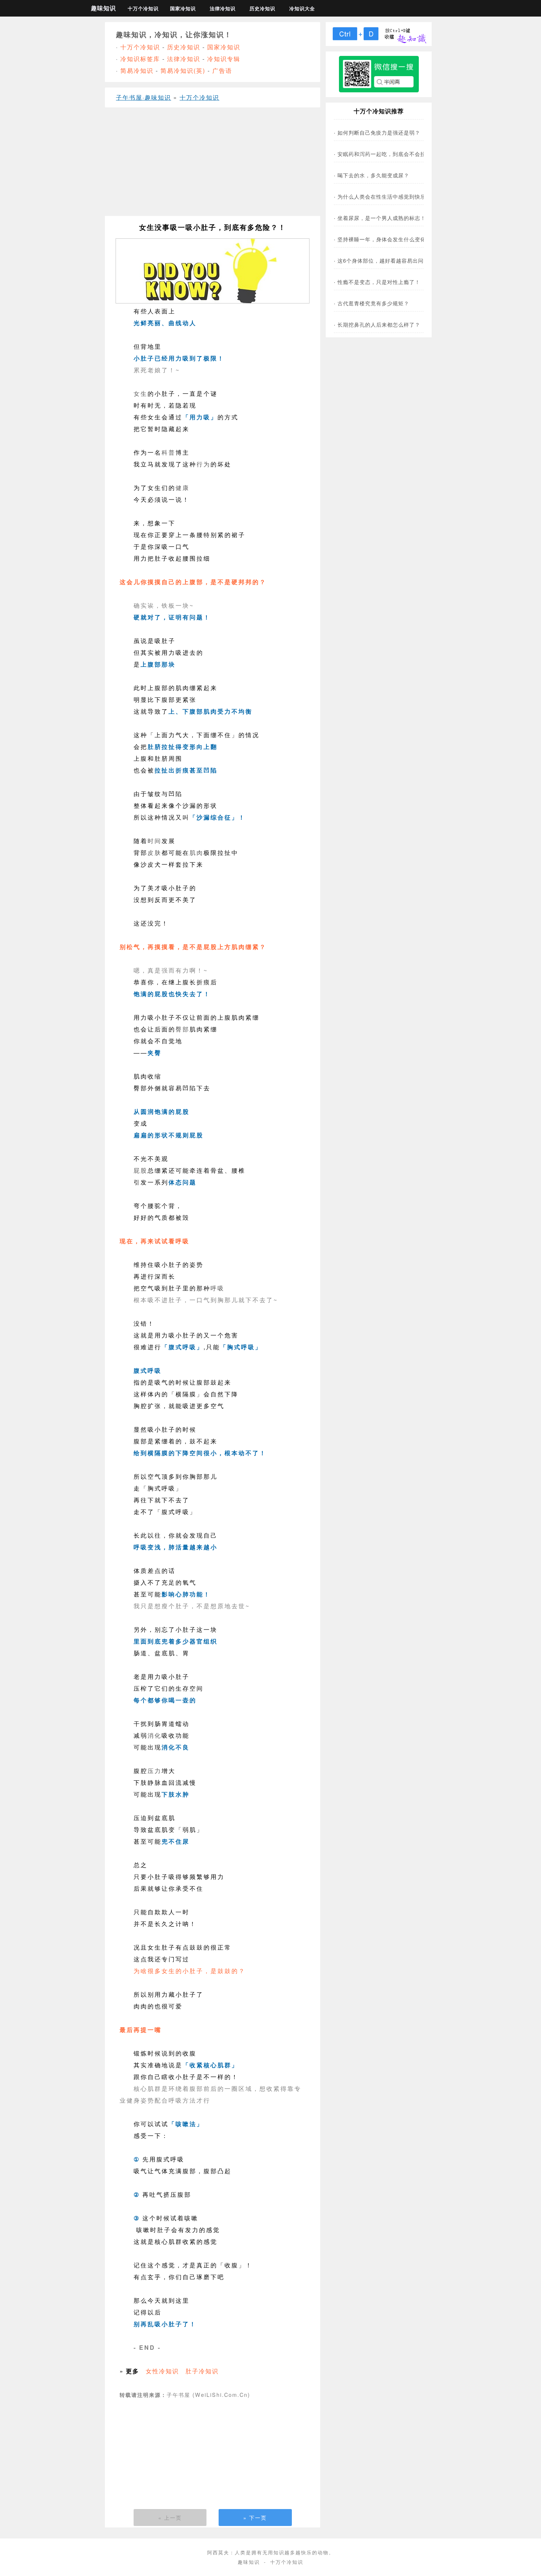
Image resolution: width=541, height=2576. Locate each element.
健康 (183, 488)
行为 (204, 464)
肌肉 (197, 852)
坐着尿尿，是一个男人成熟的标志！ (382, 218)
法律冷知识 (223, 8)
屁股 (141, 1170)
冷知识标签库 (140, 59)
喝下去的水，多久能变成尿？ (373, 175)
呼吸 (218, 1288)
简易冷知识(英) (183, 70)
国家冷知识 (183, 8)
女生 (141, 393)
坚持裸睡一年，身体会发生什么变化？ (384, 239)
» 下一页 (255, 2518)
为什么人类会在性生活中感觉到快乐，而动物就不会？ (404, 196)
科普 (169, 452)
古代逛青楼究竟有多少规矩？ (373, 303)
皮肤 (155, 852)
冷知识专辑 (224, 59)
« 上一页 (170, 2518)
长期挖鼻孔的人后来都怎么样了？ (379, 324)
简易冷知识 (137, 70)
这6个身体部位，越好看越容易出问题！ (386, 260)
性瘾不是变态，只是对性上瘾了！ (379, 282)
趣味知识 (103, 8)
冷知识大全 (302, 8)
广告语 (222, 70)
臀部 (183, 1029)
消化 (155, 1735)
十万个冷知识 (143, 8)
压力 (155, 1771)
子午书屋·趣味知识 (144, 97)
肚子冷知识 (202, 2371)
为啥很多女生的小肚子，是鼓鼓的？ (190, 1971)
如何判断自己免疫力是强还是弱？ (379, 132)
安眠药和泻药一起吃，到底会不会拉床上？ (390, 154)
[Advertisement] (213, 164)
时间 (155, 841)
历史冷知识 (262, 8)
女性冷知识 (162, 2371)
